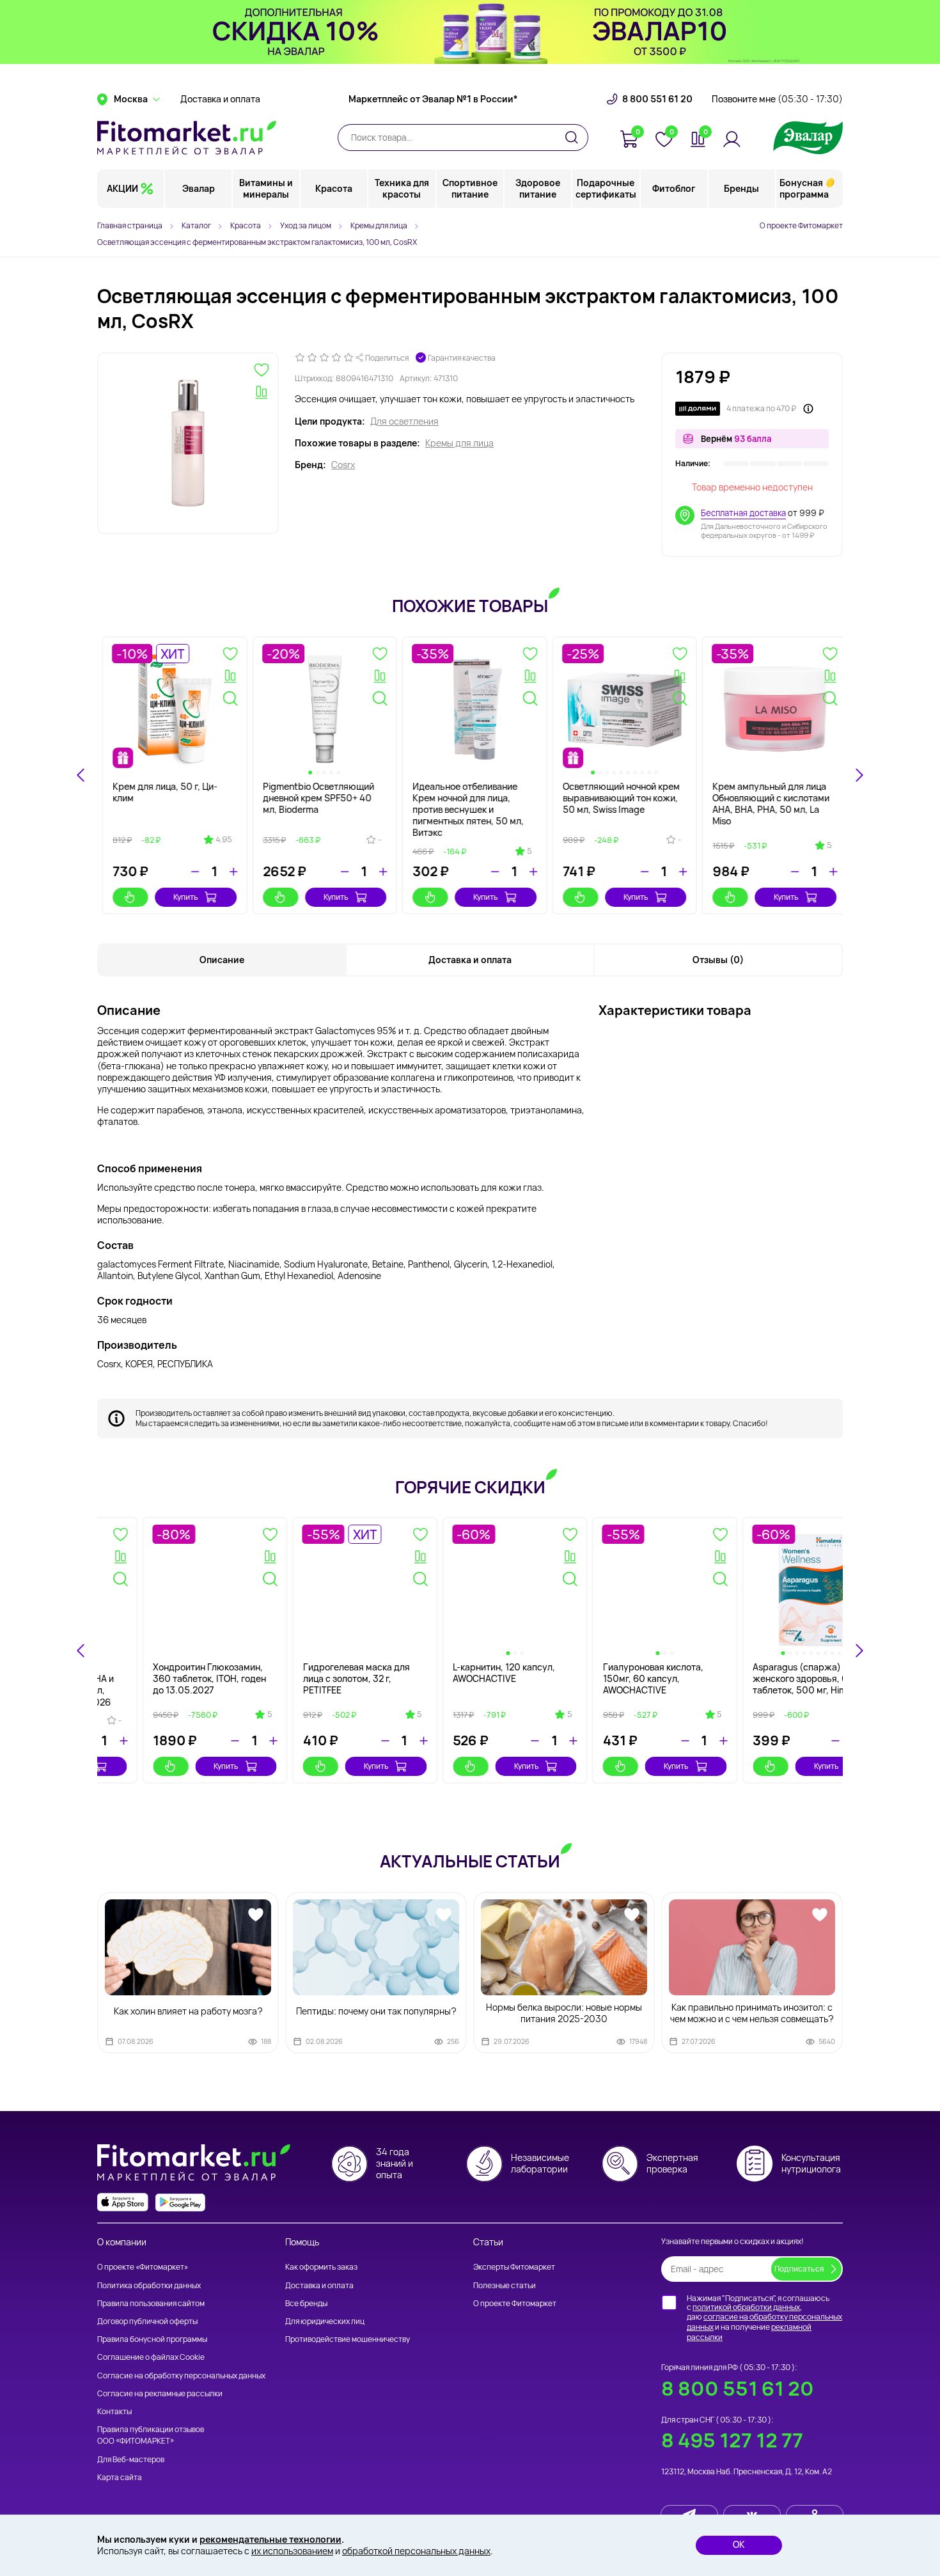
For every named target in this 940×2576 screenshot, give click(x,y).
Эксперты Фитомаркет (514, 2267)
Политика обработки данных (149, 2285)
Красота (334, 188)
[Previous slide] (81, 775)
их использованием (292, 2551)
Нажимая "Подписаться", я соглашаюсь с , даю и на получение (764, 2318)
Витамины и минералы (266, 188)
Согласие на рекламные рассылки (160, 2393)
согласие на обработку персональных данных (764, 2322)
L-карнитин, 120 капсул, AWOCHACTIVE (609, 1673)
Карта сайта (120, 2477)
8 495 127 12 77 (732, 2440)
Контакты (114, 2411)
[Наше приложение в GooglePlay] (180, 2202)
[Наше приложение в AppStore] (123, 2202)
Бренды (741, 188)
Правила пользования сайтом (151, 2303)
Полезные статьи (505, 2285)
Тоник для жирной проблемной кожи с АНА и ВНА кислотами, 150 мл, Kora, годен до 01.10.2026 (164, 1685)
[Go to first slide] (859, 775)
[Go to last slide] (81, 1651)
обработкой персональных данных (416, 2551)
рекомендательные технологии (270, 2539)
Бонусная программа (804, 188)
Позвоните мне (777, 99)
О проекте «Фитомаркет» (143, 2267)
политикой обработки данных (746, 2307)
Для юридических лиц (325, 2321)
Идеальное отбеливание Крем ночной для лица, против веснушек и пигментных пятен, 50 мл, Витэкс (464, 810)
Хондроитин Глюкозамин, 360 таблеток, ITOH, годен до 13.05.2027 (315, 1678)
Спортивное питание (470, 188)
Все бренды (306, 2303)
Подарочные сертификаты (606, 188)
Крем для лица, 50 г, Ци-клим (161, 792)
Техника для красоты (402, 188)
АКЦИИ (122, 188)
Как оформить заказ (321, 2267)
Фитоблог (674, 188)
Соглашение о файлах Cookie (151, 2357)
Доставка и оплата (220, 99)
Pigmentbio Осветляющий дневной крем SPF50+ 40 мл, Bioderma (314, 798)
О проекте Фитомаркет (801, 225)
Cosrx (343, 465)
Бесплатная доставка (743, 513)
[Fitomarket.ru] (187, 137)
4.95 (219, 840)
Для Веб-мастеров (131, 2459)
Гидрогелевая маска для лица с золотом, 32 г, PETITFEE (461, 1678)
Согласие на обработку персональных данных (181, 2376)
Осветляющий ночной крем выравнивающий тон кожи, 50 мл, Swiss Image (617, 798)
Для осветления (404, 421)
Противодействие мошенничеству (348, 2339)
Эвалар (199, 188)
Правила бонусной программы (152, 2339)
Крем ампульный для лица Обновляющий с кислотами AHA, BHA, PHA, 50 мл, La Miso (766, 804)
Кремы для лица (459, 443)
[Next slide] (859, 1651)
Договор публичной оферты (147, 2321)
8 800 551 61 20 (657, 99)
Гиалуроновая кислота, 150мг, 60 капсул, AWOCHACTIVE (758, 1678)
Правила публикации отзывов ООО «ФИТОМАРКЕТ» (151, 2435)
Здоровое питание (538, 188)
